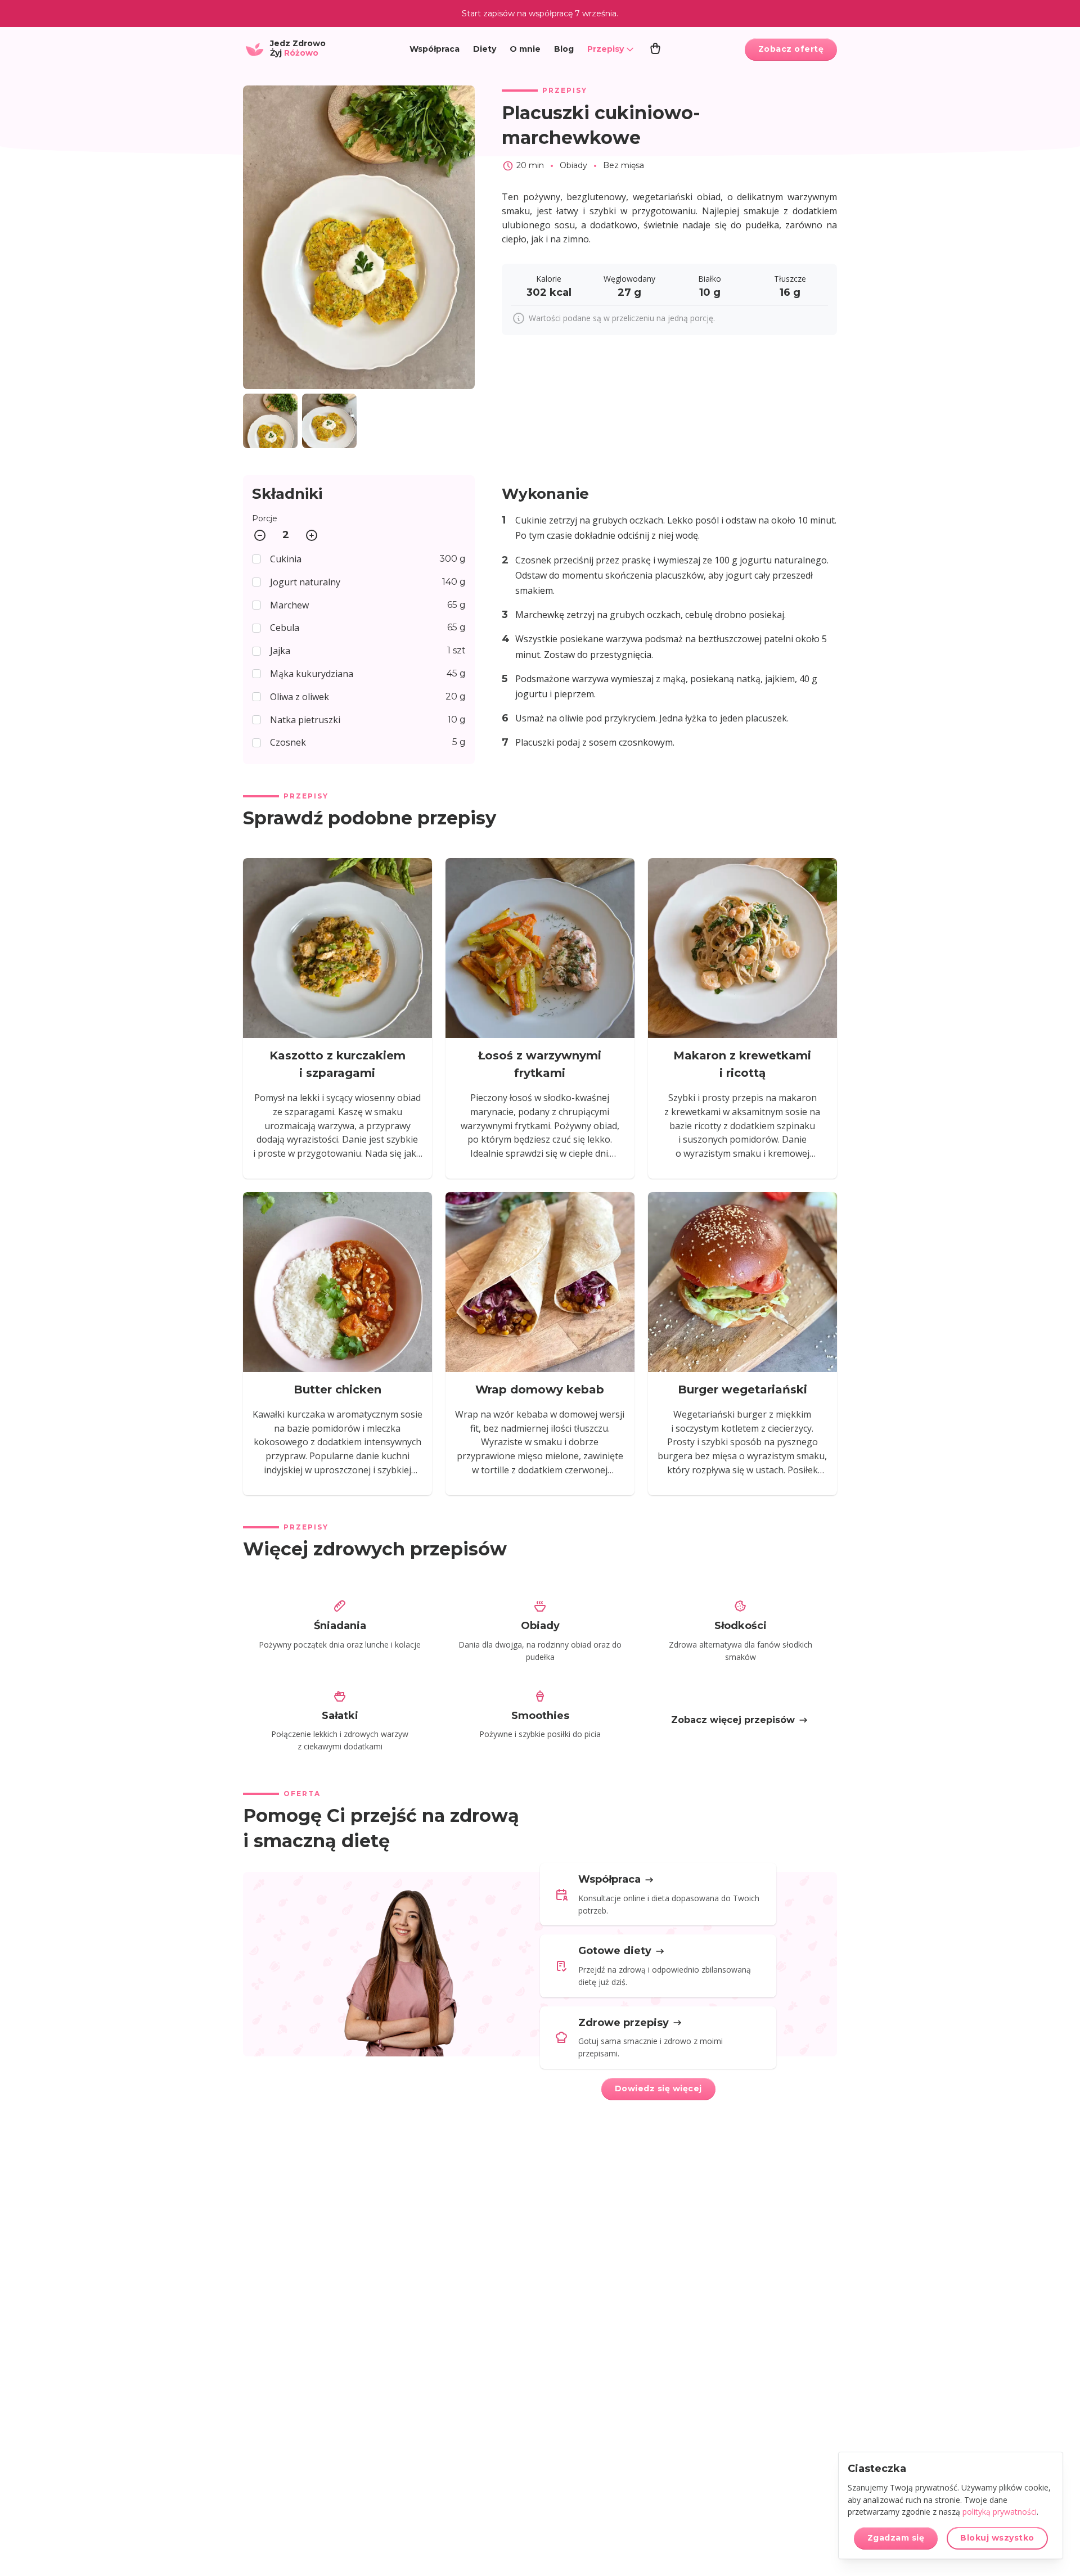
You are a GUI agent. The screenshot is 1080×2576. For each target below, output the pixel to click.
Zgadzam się (896, 2538)
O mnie (525, 49)
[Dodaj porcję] (312, 535)
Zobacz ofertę (791, 49)
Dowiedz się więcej (658, 2088)
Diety (485, 49)
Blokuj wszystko (997, 2538)
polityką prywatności (1000, 2512)
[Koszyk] (655, 49)
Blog (564, 49)
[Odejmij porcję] (260, 535)
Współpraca (435, 49)
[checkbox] (359, 559)
